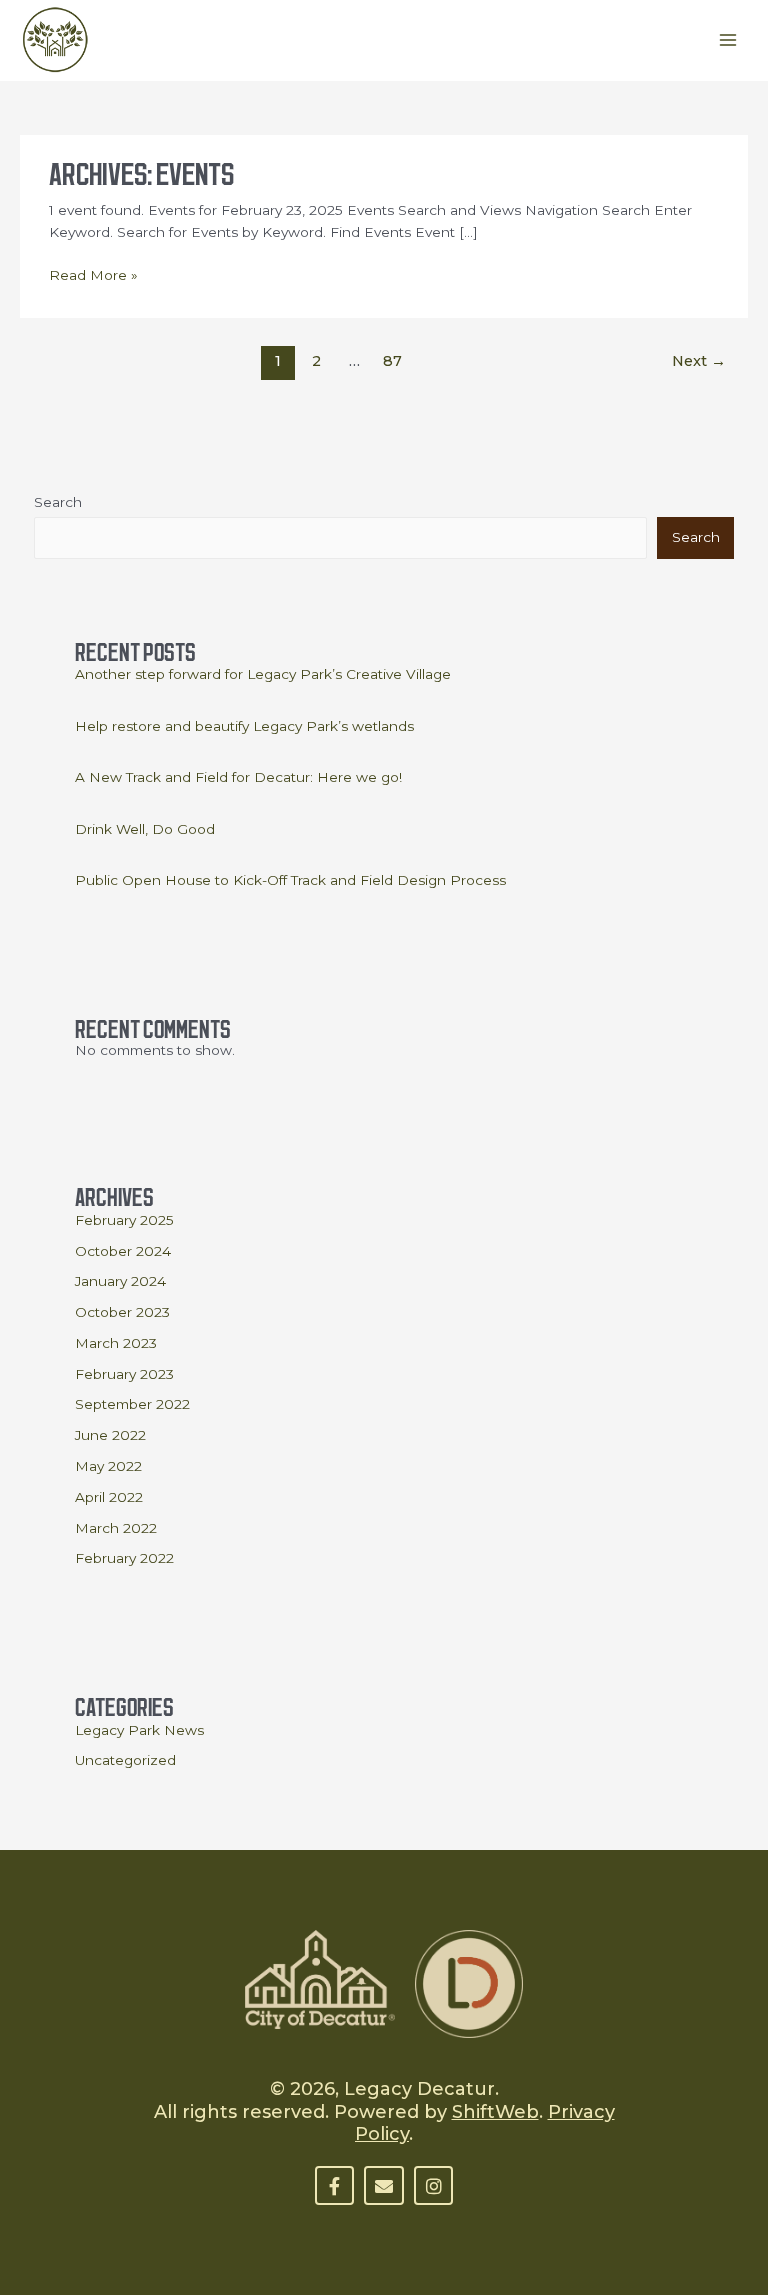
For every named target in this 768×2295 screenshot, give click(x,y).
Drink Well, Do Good (145, 829)
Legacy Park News (139, 1730)
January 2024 (120, 1281)
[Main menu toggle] (728, 40)
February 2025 (124, 1220)
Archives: (141, 170)
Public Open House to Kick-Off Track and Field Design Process (290, 880)
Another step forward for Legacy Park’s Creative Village (263, 674)
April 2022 (109, 1497)
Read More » (93, 273)
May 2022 (108, 1466)
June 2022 (110, 1435)
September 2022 (132, 1404)
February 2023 (124, 1374)
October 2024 (123, 1251)
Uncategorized (125, 1760)
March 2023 (116, 1343)
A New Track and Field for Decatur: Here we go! (238, 777)
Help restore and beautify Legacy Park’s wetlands (244, 726)
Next (699, 361)
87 (392, 361)
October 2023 (122, 1312)
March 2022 (116, 1528)
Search (58, 502)
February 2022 (124, 1558)
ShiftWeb (495, 2112)
